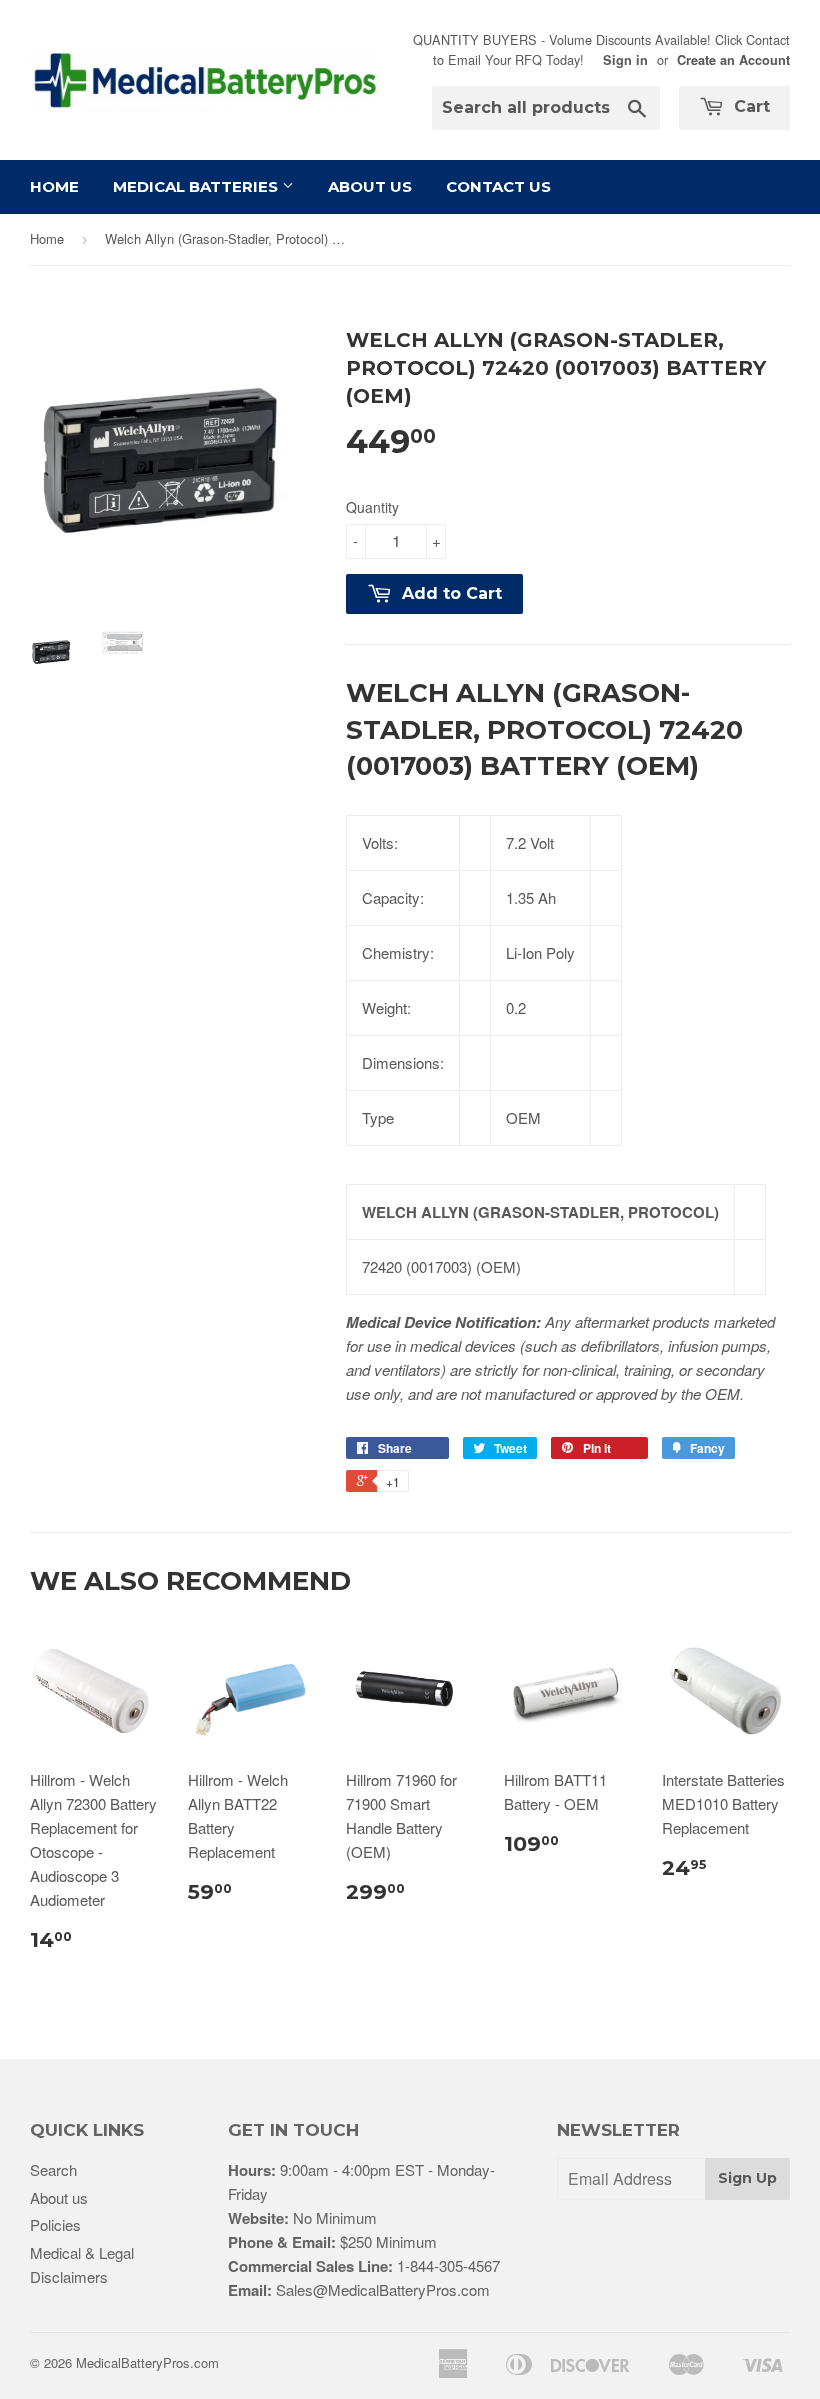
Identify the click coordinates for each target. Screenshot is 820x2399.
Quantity (372, 507)
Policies (55, 2224)
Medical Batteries (197, 186)
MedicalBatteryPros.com (147, 2362)
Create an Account (733, 60)
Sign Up (747, 2178)
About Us (370, 186)
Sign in (625, 60)
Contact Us (498, 186)
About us (59, 2197)
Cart (749, 106)
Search (53, 2169)
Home (54, 186)
